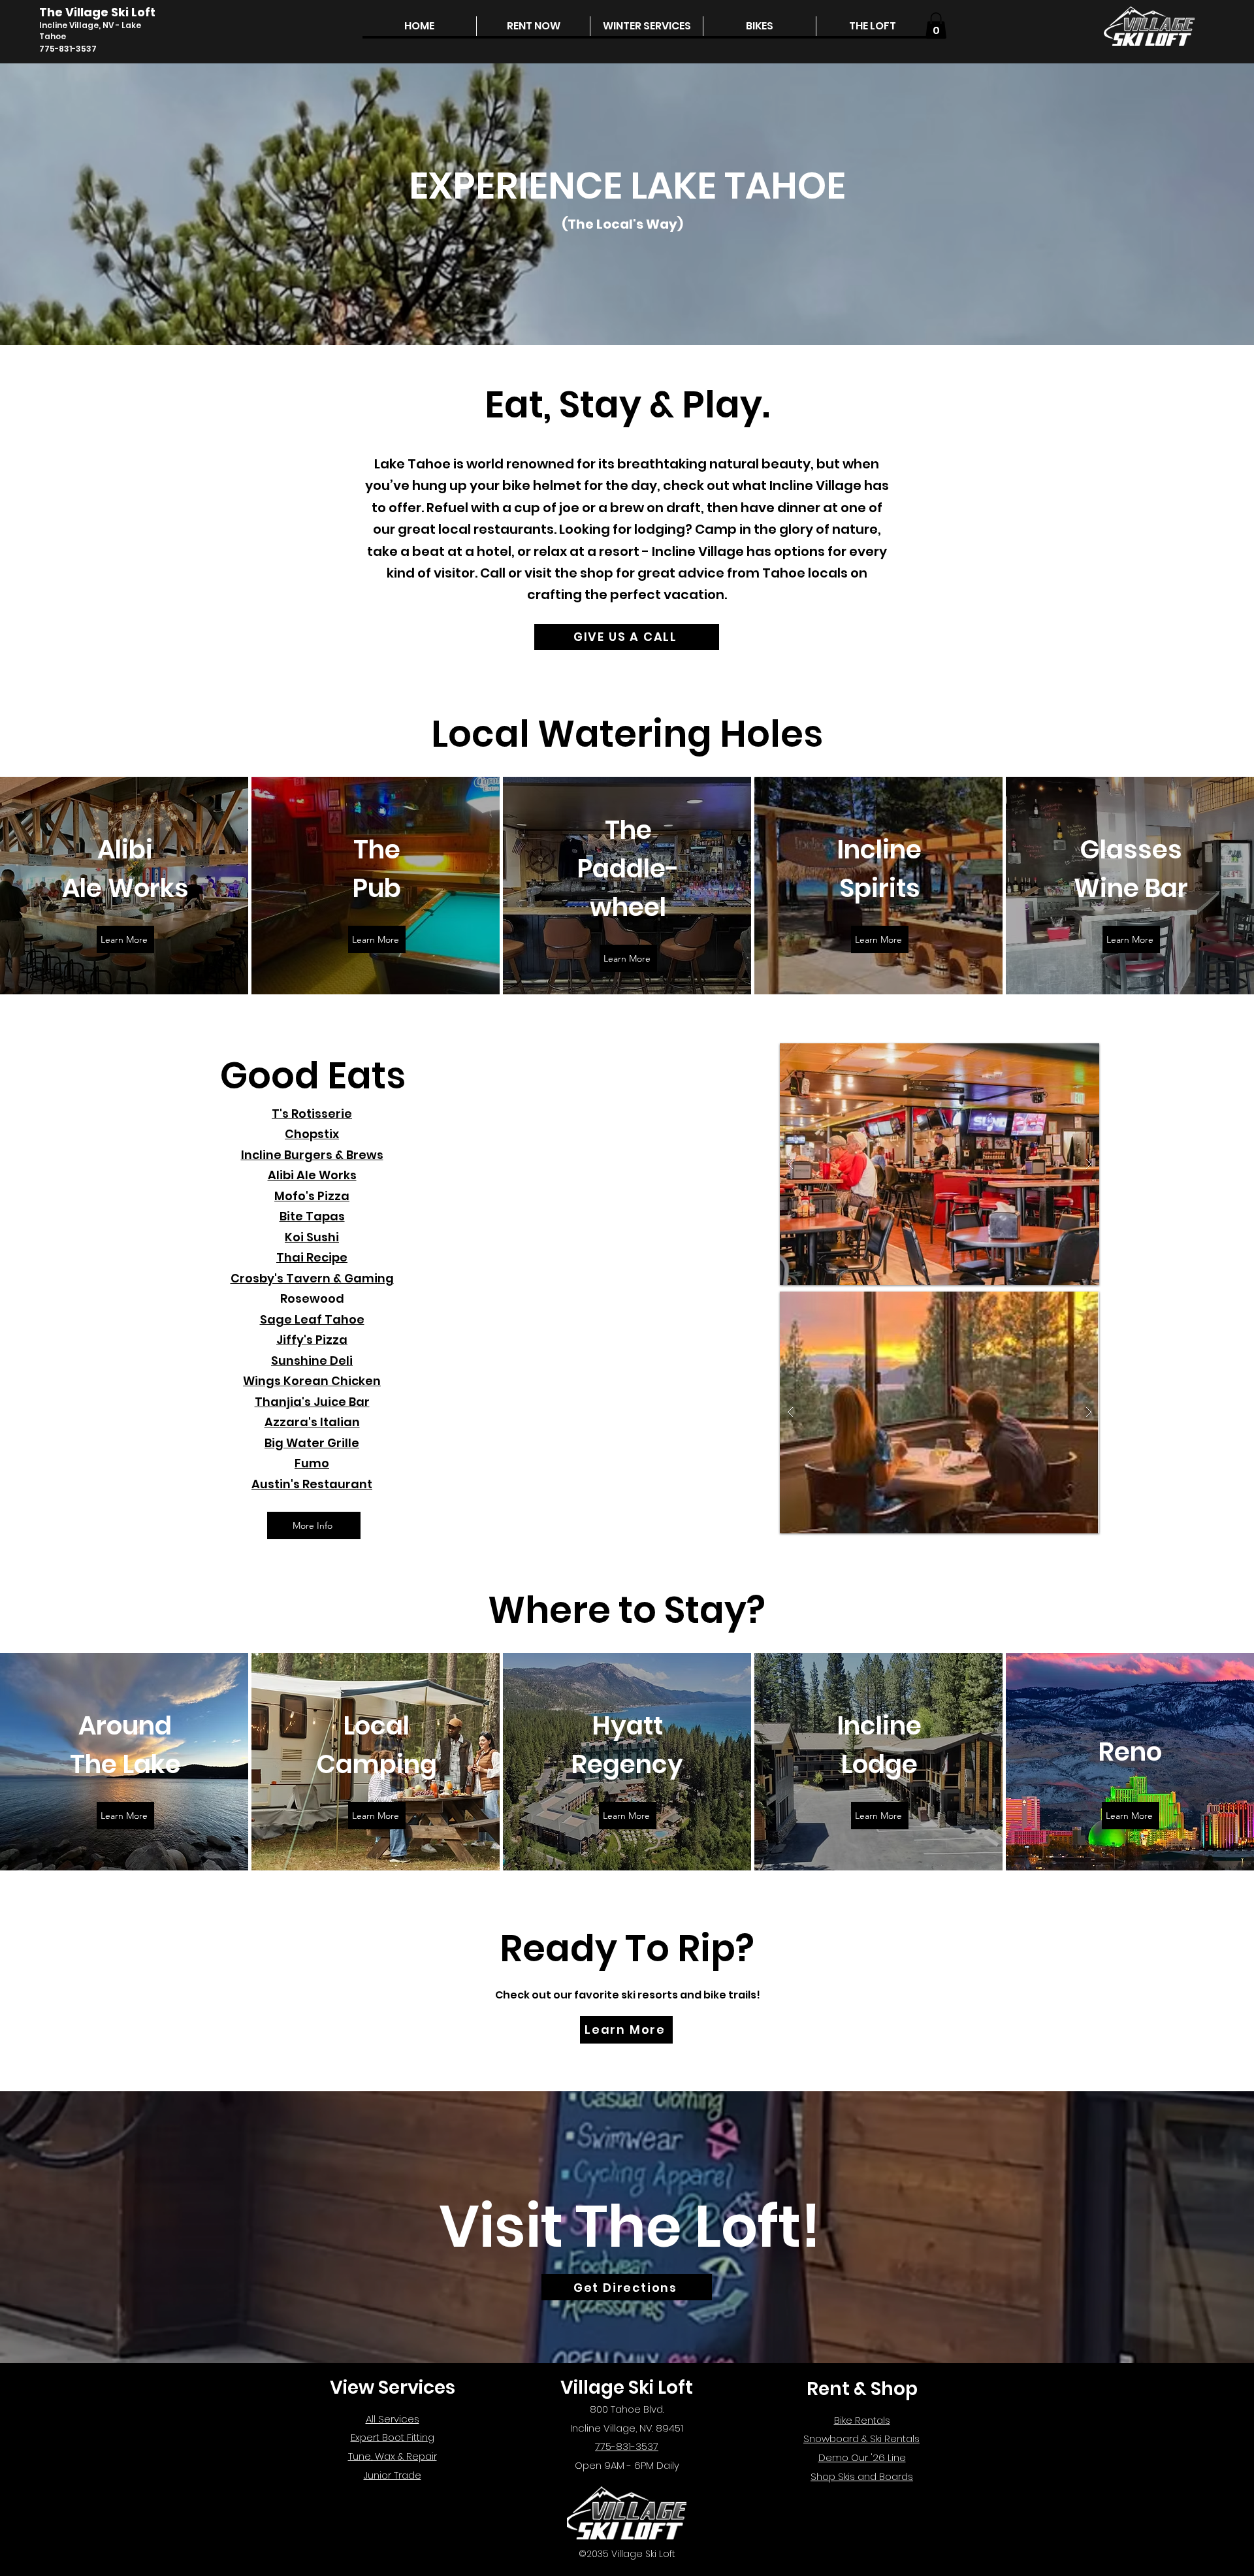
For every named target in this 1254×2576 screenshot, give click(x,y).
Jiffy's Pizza (312, 1340)
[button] (533, 26)
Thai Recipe (312, 1257)
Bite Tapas (312, 1216)
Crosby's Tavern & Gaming (312, 1278)
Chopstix (312, 1134)
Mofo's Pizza (312, 1196)
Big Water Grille (312, 1443)
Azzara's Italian (312, 1422)
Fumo (312, 1463)
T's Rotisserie (312, 1114)
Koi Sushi (312, 1237)
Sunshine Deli (312, 1361)
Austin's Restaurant (312, 1484)
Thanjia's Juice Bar (312, 1402)
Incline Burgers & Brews (312, 1155)
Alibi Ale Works (312, 1175)
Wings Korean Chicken (312, 1381)
